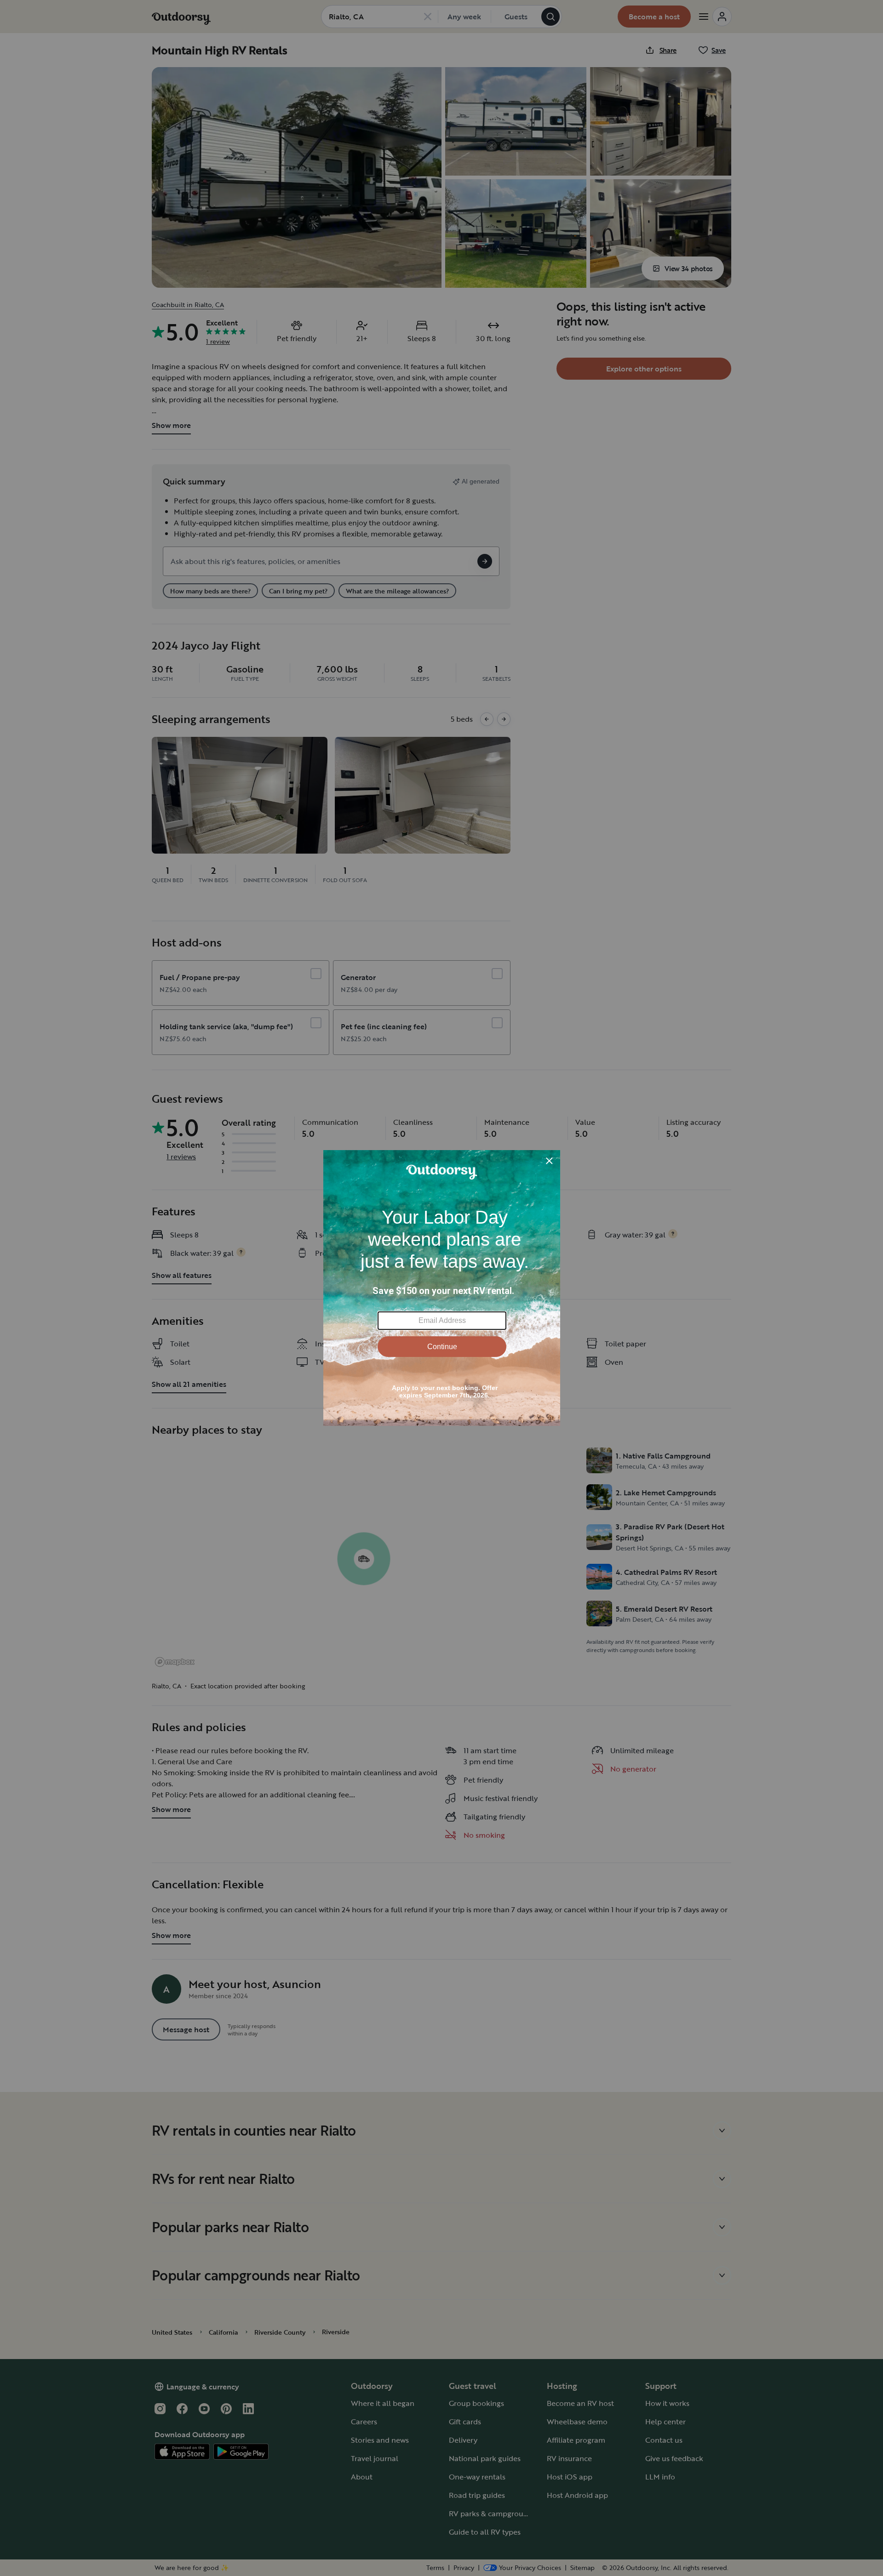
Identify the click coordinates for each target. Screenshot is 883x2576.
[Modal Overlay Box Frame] (442, 1288)
